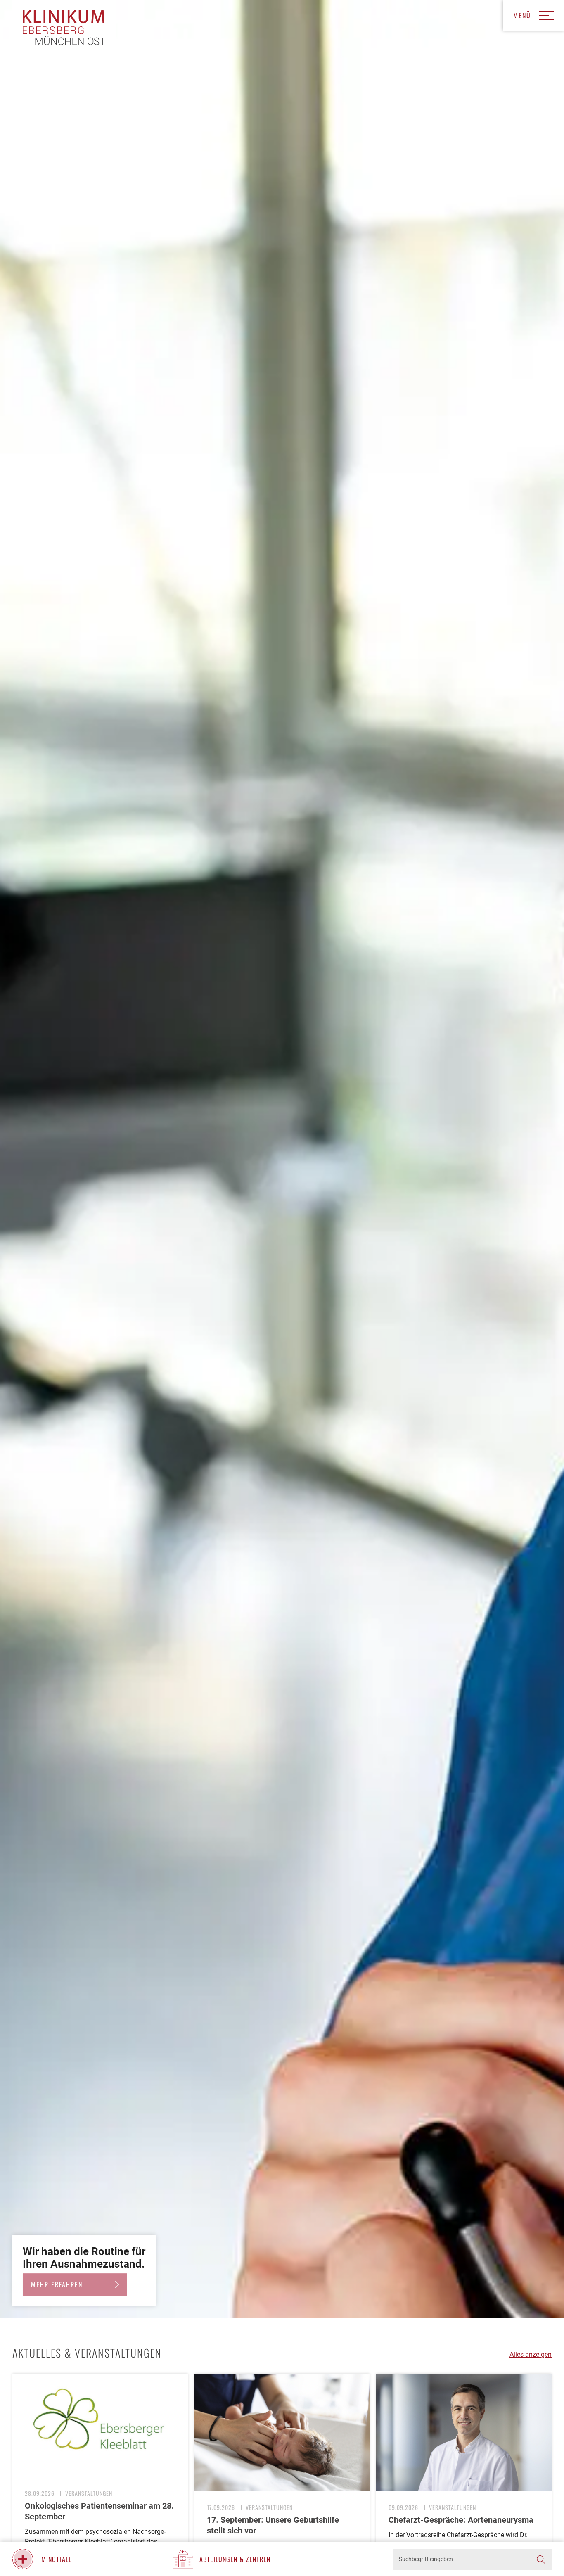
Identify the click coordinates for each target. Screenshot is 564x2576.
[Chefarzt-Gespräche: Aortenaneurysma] (464, 2432)
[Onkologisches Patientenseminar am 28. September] (100, 2425)
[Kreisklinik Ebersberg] (64, 28)
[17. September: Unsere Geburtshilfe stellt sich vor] (282, 2432)
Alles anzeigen (531, 2354)
